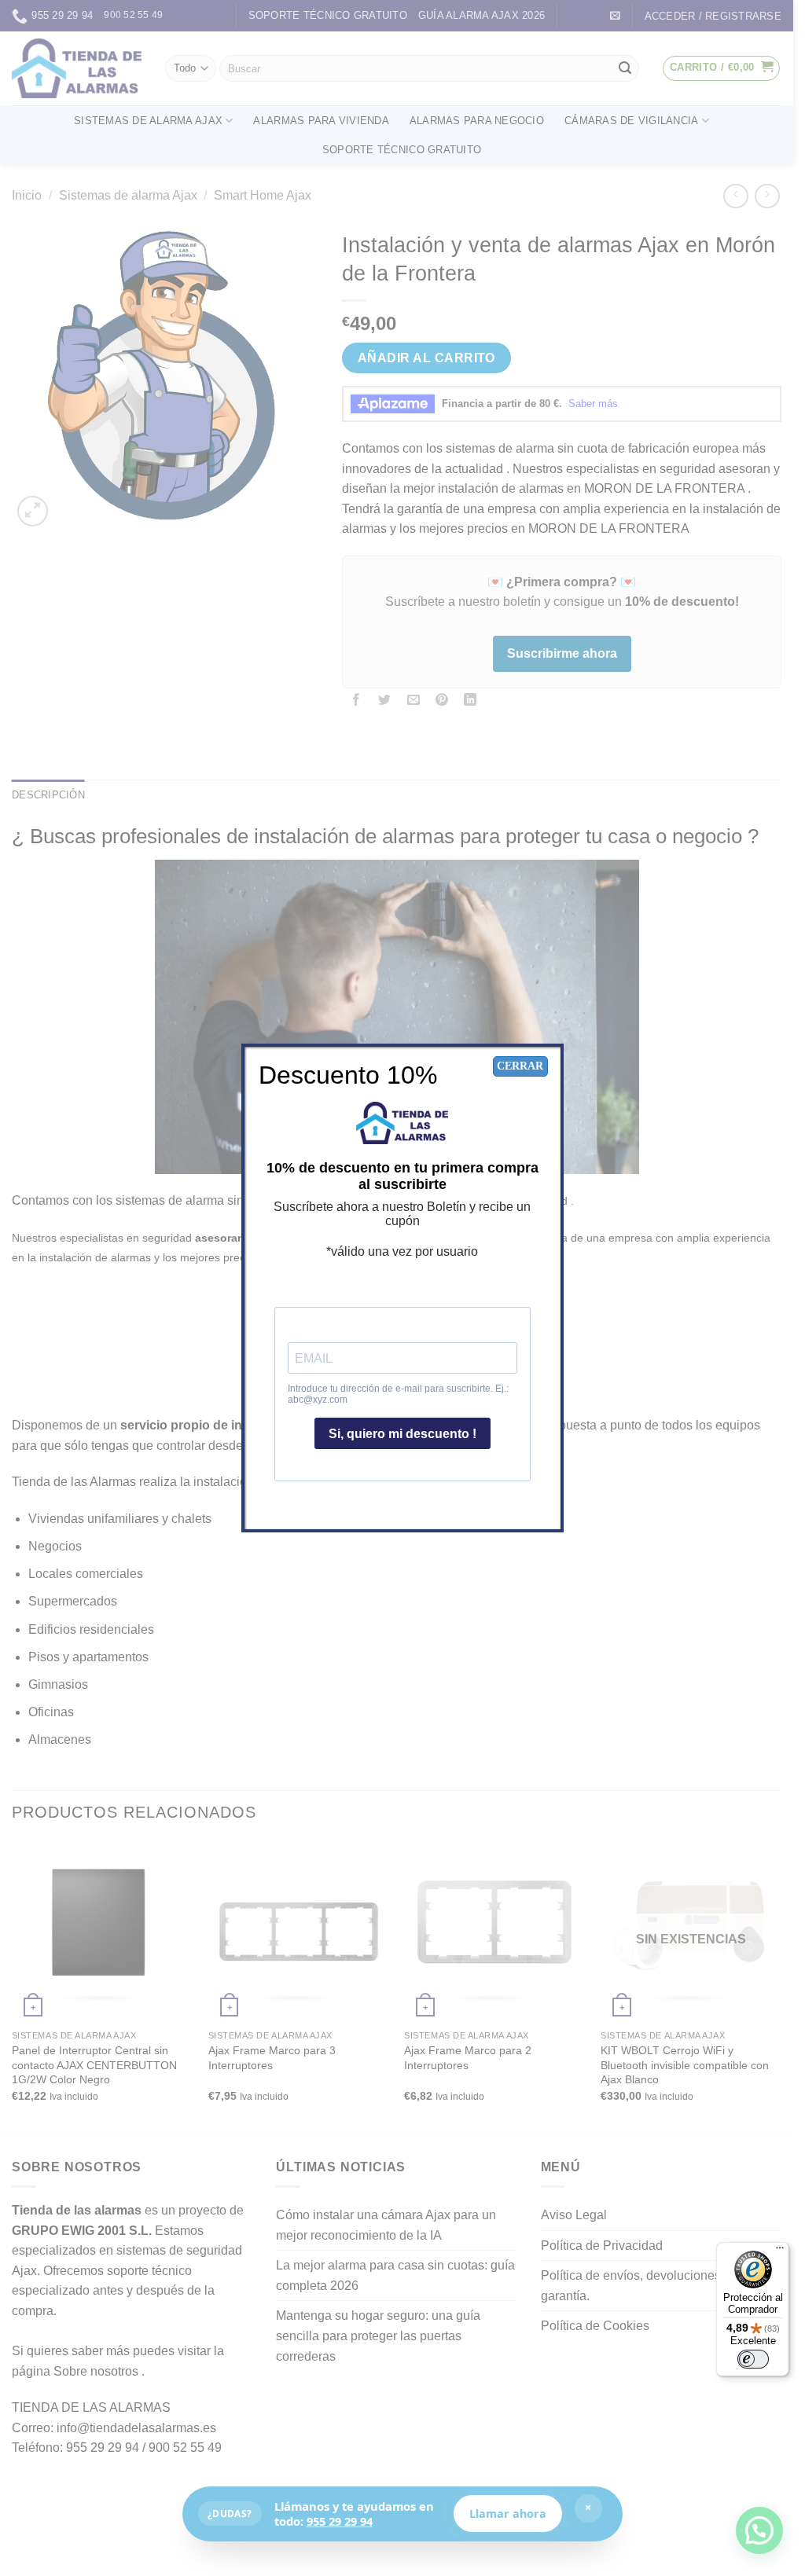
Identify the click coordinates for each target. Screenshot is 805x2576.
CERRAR (520, 1066)
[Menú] (780, 2251)
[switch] (753, 2359)
